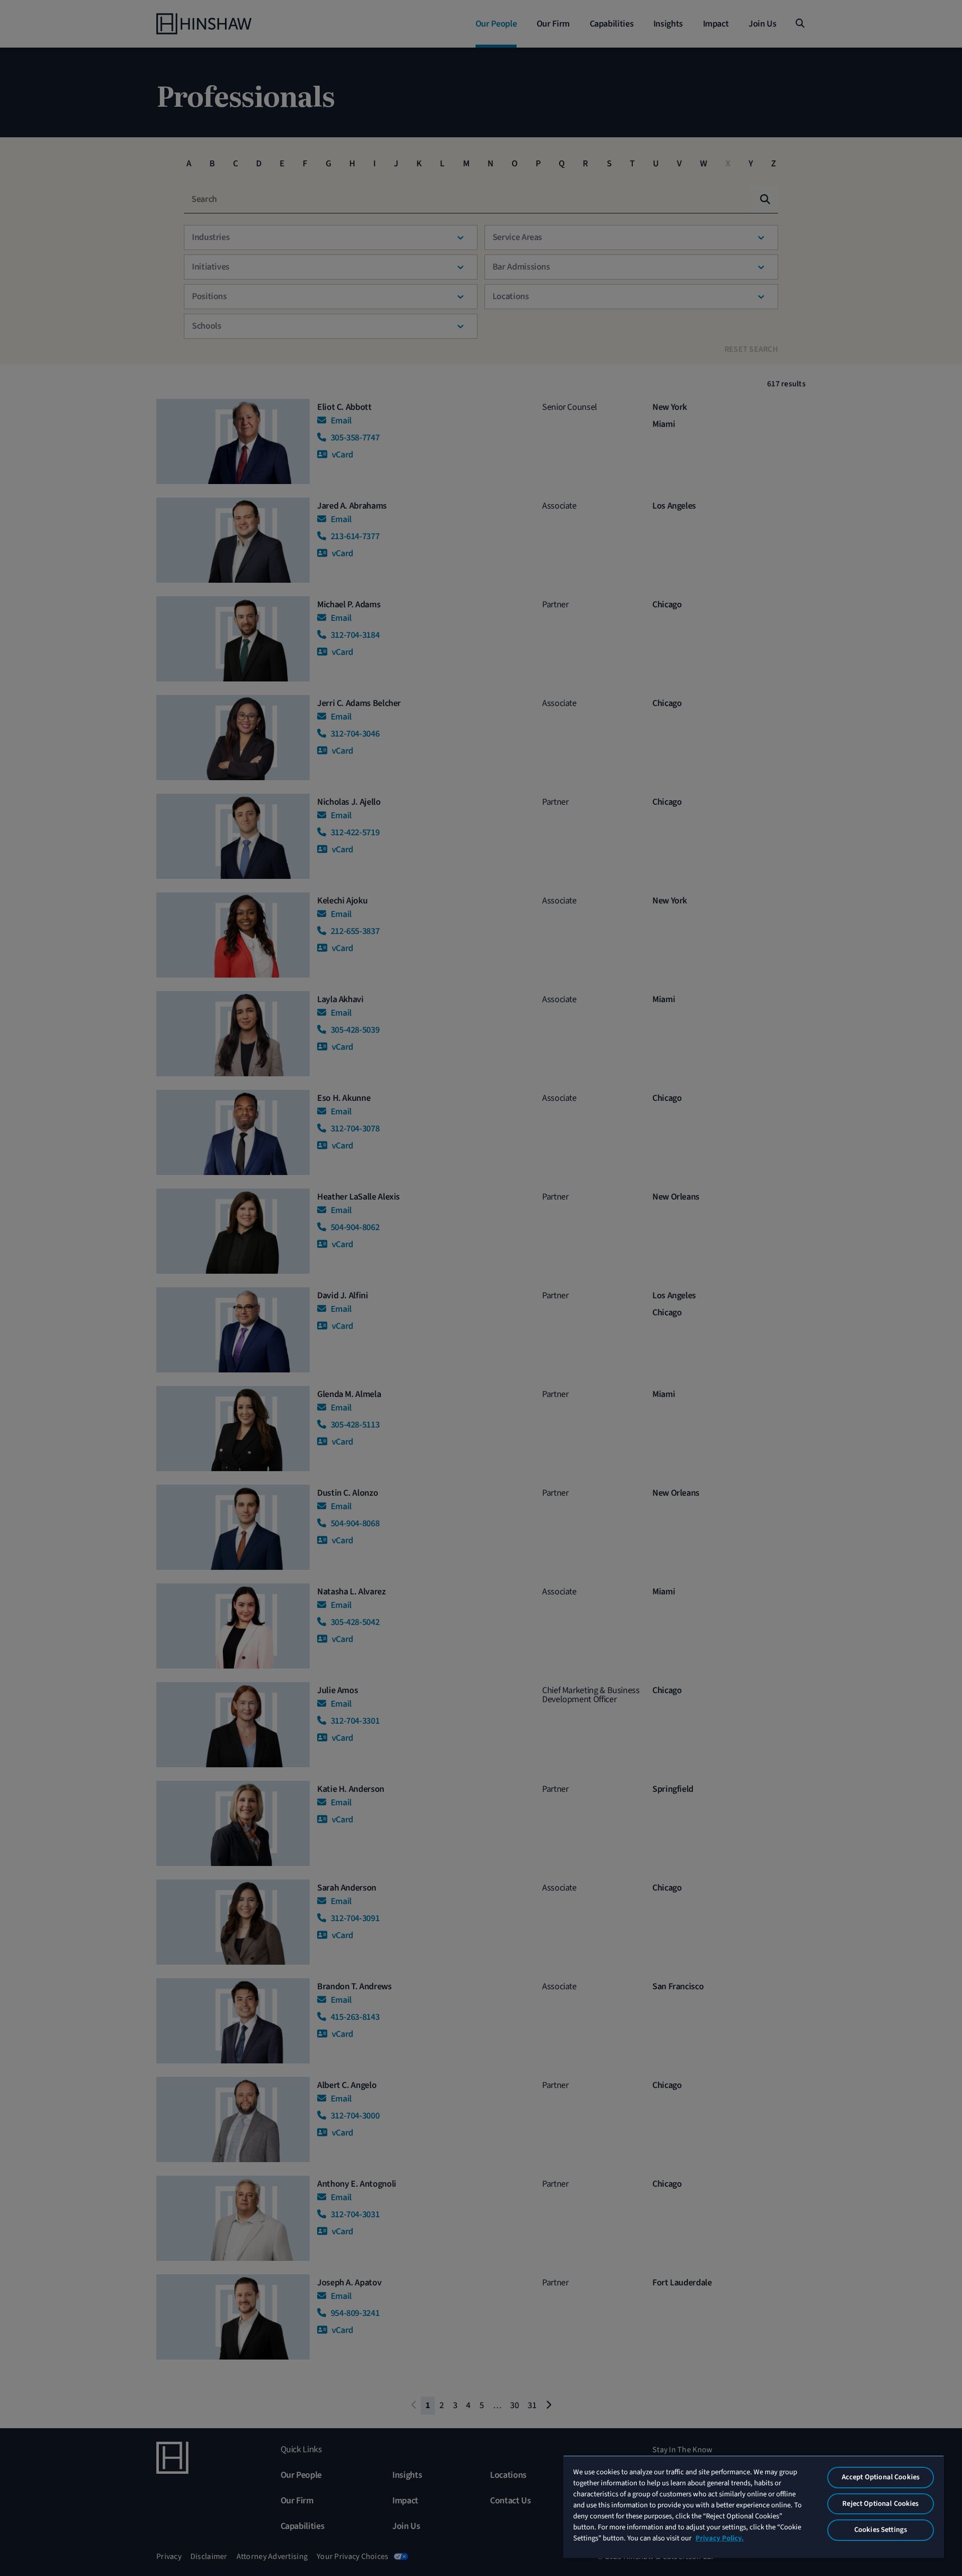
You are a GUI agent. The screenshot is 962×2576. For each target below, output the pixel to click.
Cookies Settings (881, 2530)
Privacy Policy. (719, 2538)
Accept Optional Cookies (881, 2477)
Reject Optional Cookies (880, 2504)
